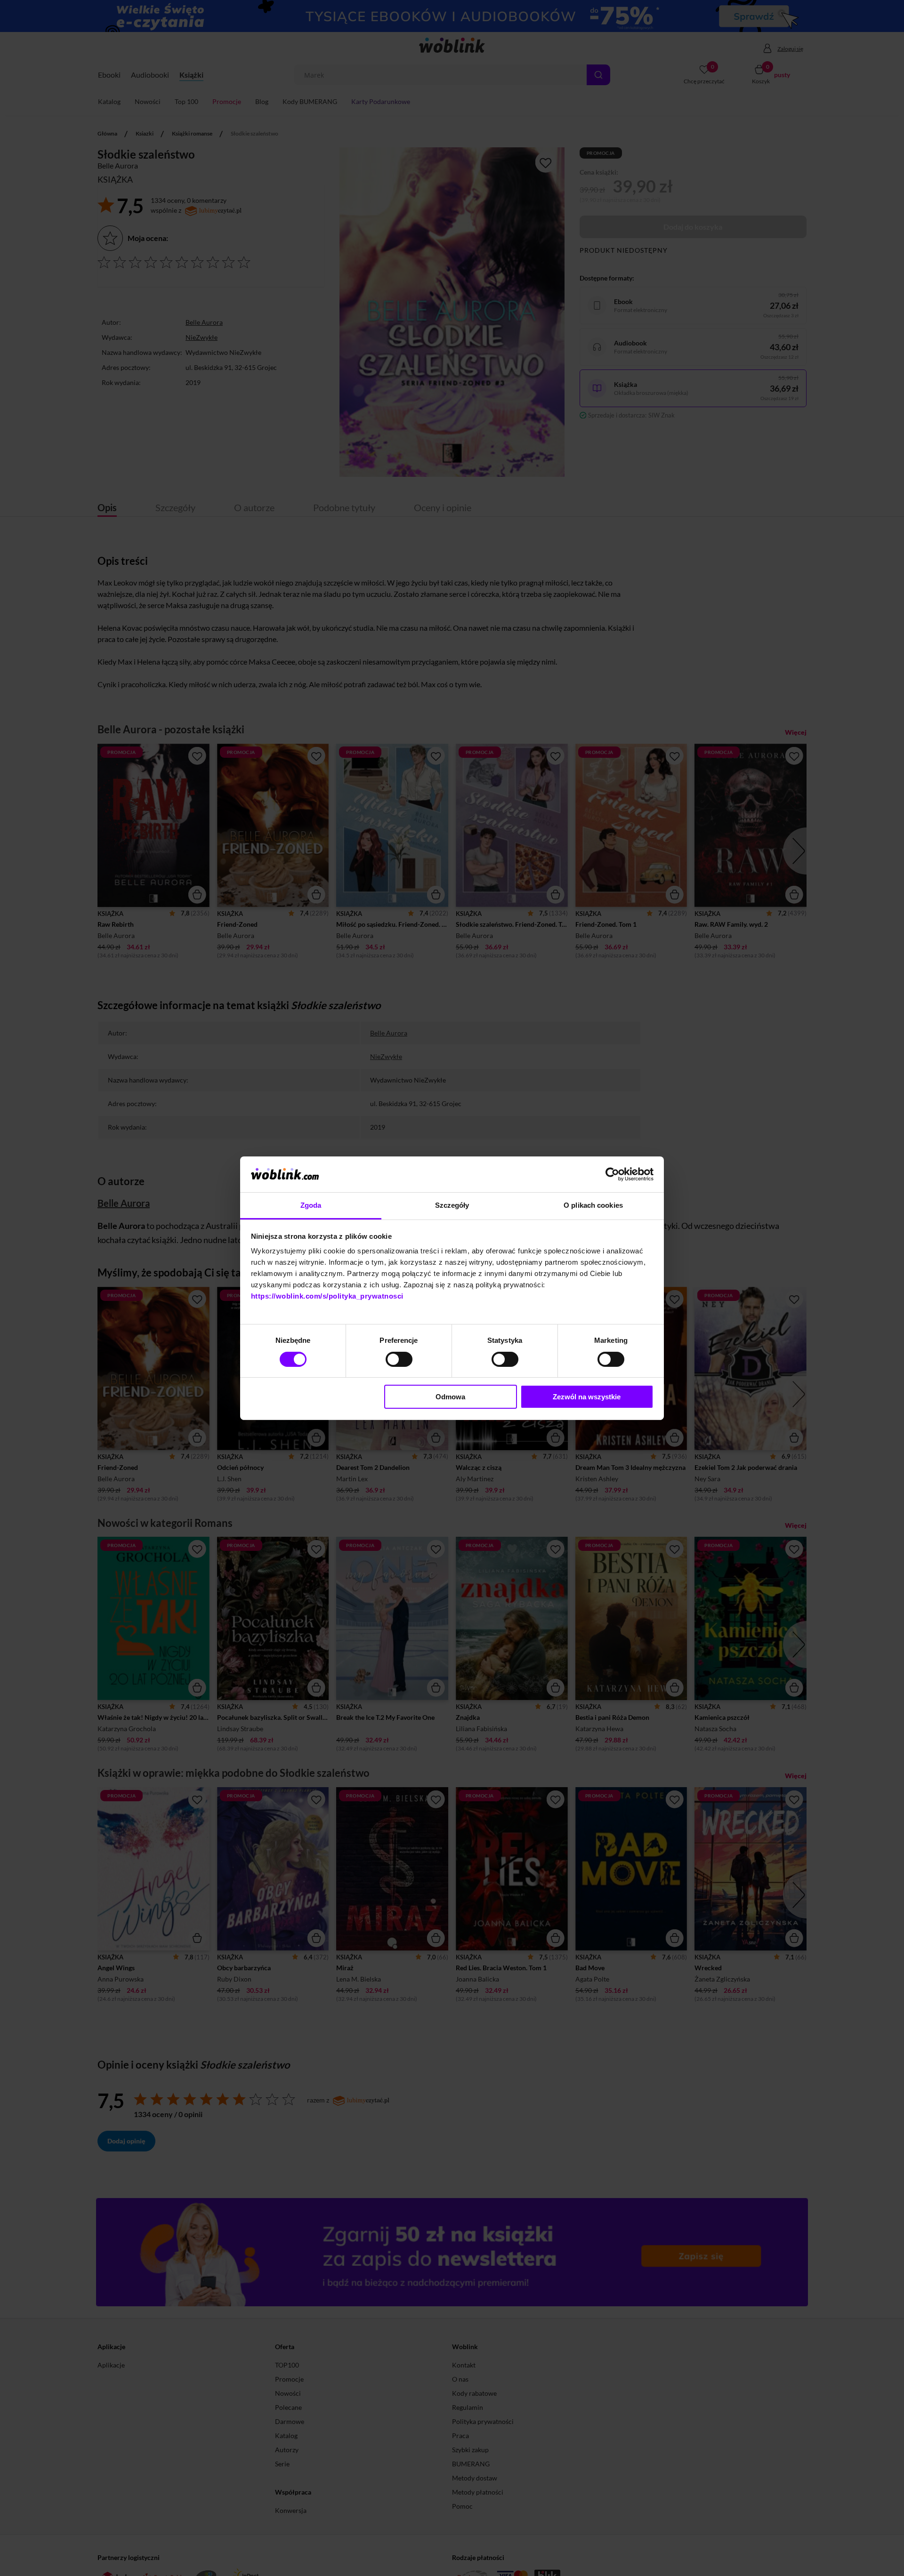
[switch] (399, 1359)
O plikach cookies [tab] (593, 1205)
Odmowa (450, 1397)
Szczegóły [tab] (452, 1205)
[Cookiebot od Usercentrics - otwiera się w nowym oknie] (612, 1174)
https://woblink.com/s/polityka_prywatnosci (327, 1296)
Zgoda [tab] (311, 1205)
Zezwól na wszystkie (587, 1397)
